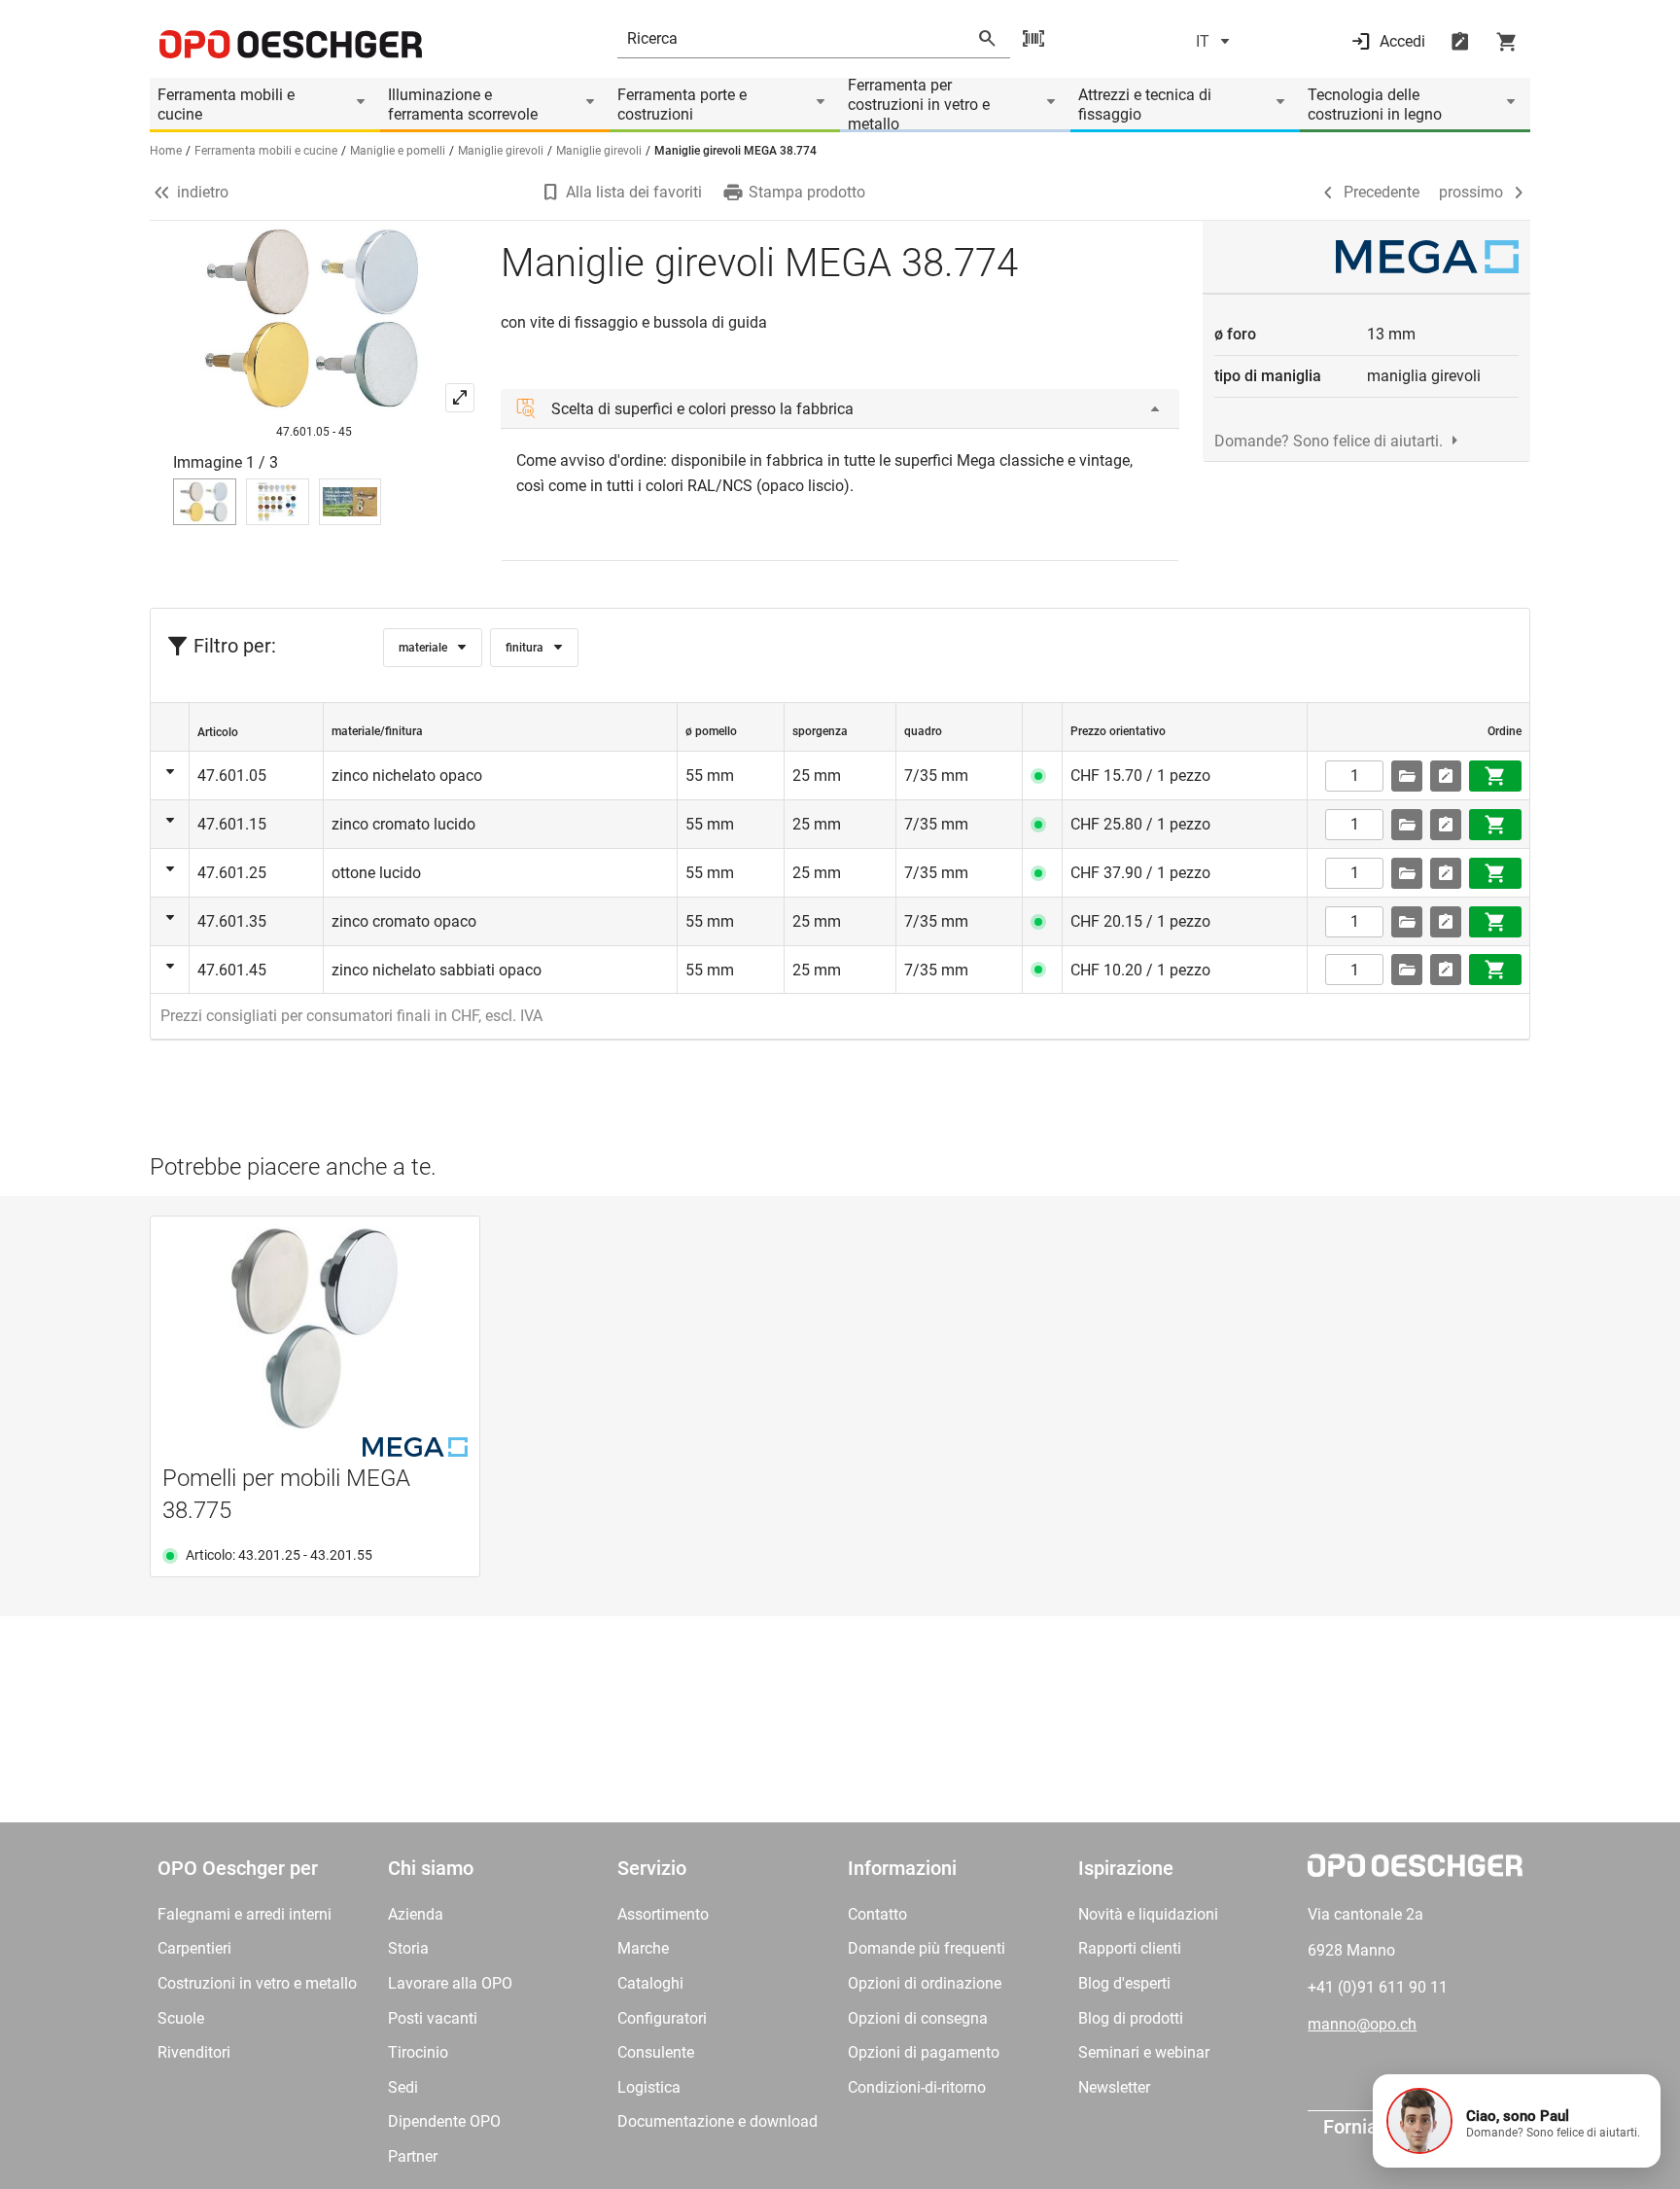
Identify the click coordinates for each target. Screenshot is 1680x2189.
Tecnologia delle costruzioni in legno (1375, 105)
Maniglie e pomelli (398, 151)
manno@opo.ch (1362, 2024)
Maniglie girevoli (501, 151)
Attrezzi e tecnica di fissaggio (1145, 105)
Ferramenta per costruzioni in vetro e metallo (919, 105)
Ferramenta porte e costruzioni (682, 105)
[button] (1517, 2121)
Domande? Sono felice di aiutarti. (1329, 441)
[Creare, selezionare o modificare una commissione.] (1407, 776)
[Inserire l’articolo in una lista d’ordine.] (1446, 776)
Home (166, 151)
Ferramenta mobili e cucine (226, 105)
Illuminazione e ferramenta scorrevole (463, 105)
